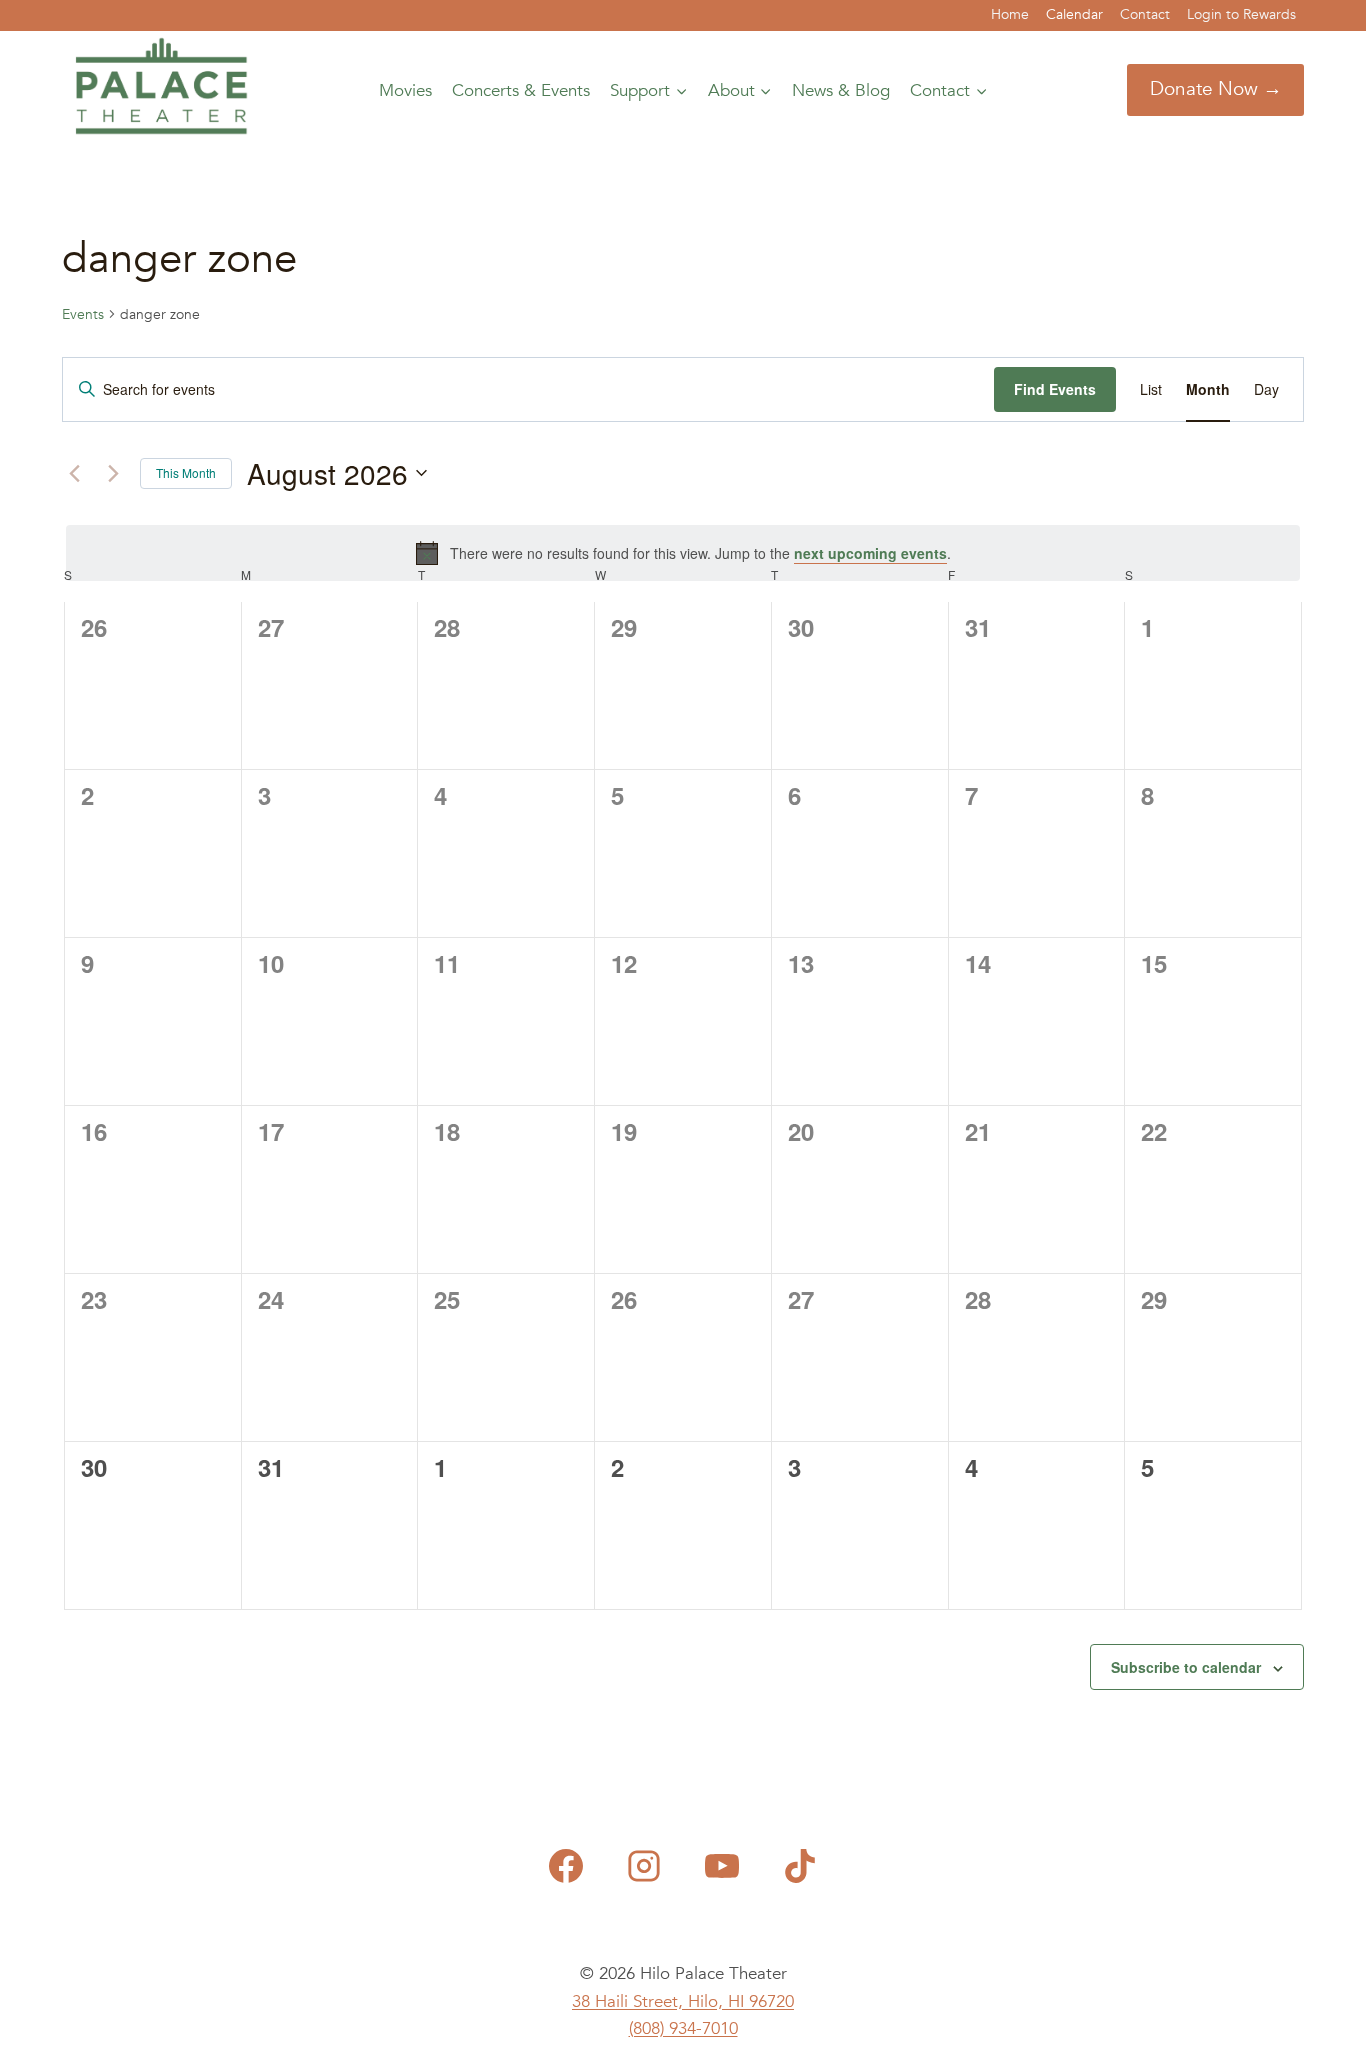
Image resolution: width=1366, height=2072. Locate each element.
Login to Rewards (1241, 14)
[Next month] (113, 473)
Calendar (1074, 14)
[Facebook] (566, 1866)
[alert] (683, 553)
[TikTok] (800, 1866)
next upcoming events (870, 553)
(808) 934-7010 (683, 2028)
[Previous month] (74, 473)
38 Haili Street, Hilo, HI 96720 (683, 2001)
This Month (186, 472)
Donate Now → (1216, 89)
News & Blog (841, 90)
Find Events (1055, 389)
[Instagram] (644, 1866)
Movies (405, 90)
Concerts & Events (521, 90)
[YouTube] (722, 1866)
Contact (1145, 14)
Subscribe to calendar (1186, 1667)
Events (83, 314)
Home (1010, 14)
